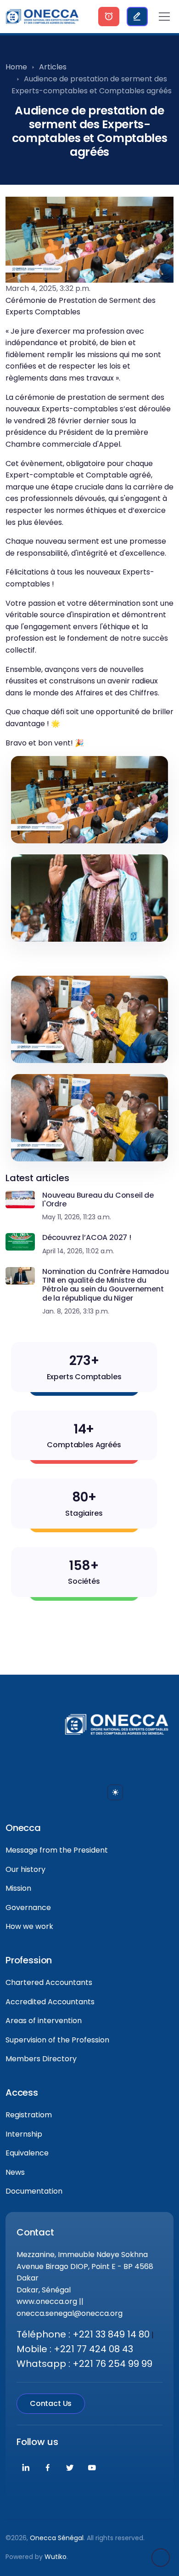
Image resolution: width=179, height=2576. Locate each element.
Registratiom (29, 2115)
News (15, 2172)
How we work (29, 1926)
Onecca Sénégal (57, 2538)
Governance (28, 1908)
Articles (53, 67)
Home (16, 67)
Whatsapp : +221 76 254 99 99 (84, 2364)
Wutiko (56, 2557)
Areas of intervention (44, 2021)
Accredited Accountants (50, 2002)
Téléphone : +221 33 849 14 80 (83, 2334)
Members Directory (41, 2059)
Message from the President (57, 1850)
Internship (24, 2134)
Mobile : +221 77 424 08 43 (75, 2349)
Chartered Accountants (49, 1982)
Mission (18, 1888)
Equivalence (27, 2153)
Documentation (34, 2191)
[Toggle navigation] (164, 17)
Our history (25, 1869)
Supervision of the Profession (57, 2040)
